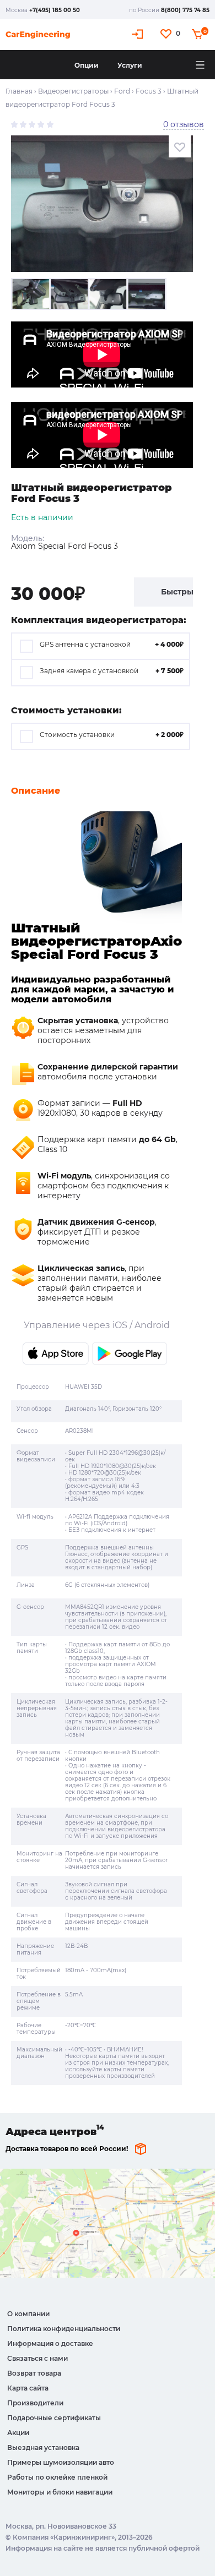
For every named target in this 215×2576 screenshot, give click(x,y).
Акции (18, 2433)
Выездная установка (43, 2447)
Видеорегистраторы (73, 91)
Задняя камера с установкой (112, 671)
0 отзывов (184, 124)
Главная (19, 91)
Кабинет (139, 34)
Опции (87, 65)
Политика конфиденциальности (64, 2329)
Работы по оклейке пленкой (57, 2477)
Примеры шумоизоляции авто (61, 2462)
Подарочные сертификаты (54, 2418)
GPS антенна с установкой (112, 644)
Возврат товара (34, 2373)
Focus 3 (149, 91)
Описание (36, 791)
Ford (122, 91)
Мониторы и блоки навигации (60, 2492)
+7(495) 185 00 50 (55, 10)
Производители (35, 2403)
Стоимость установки (112, 735)
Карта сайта (28, 2388)
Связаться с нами (37, 2358)
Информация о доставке (50, 2343)
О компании (28, 2314)
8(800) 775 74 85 (185, 10)
